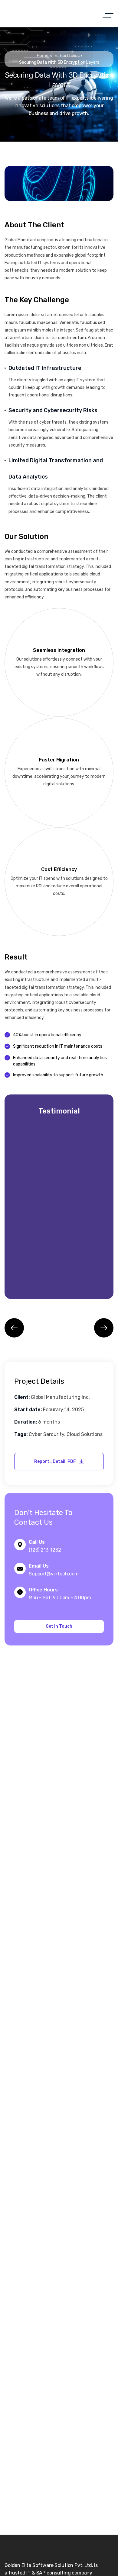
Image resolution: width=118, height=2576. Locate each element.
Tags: (21, 1434)
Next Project (101, 1328)
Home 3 (44, 56)
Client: (22, 1397)
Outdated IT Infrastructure (45, 368)
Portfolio (69, 56)
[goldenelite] (14, 14)
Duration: (26, 1422)
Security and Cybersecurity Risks (53, 410)
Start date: (28, 1410)
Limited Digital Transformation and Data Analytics (56, 469)
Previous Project (17, 1328)
